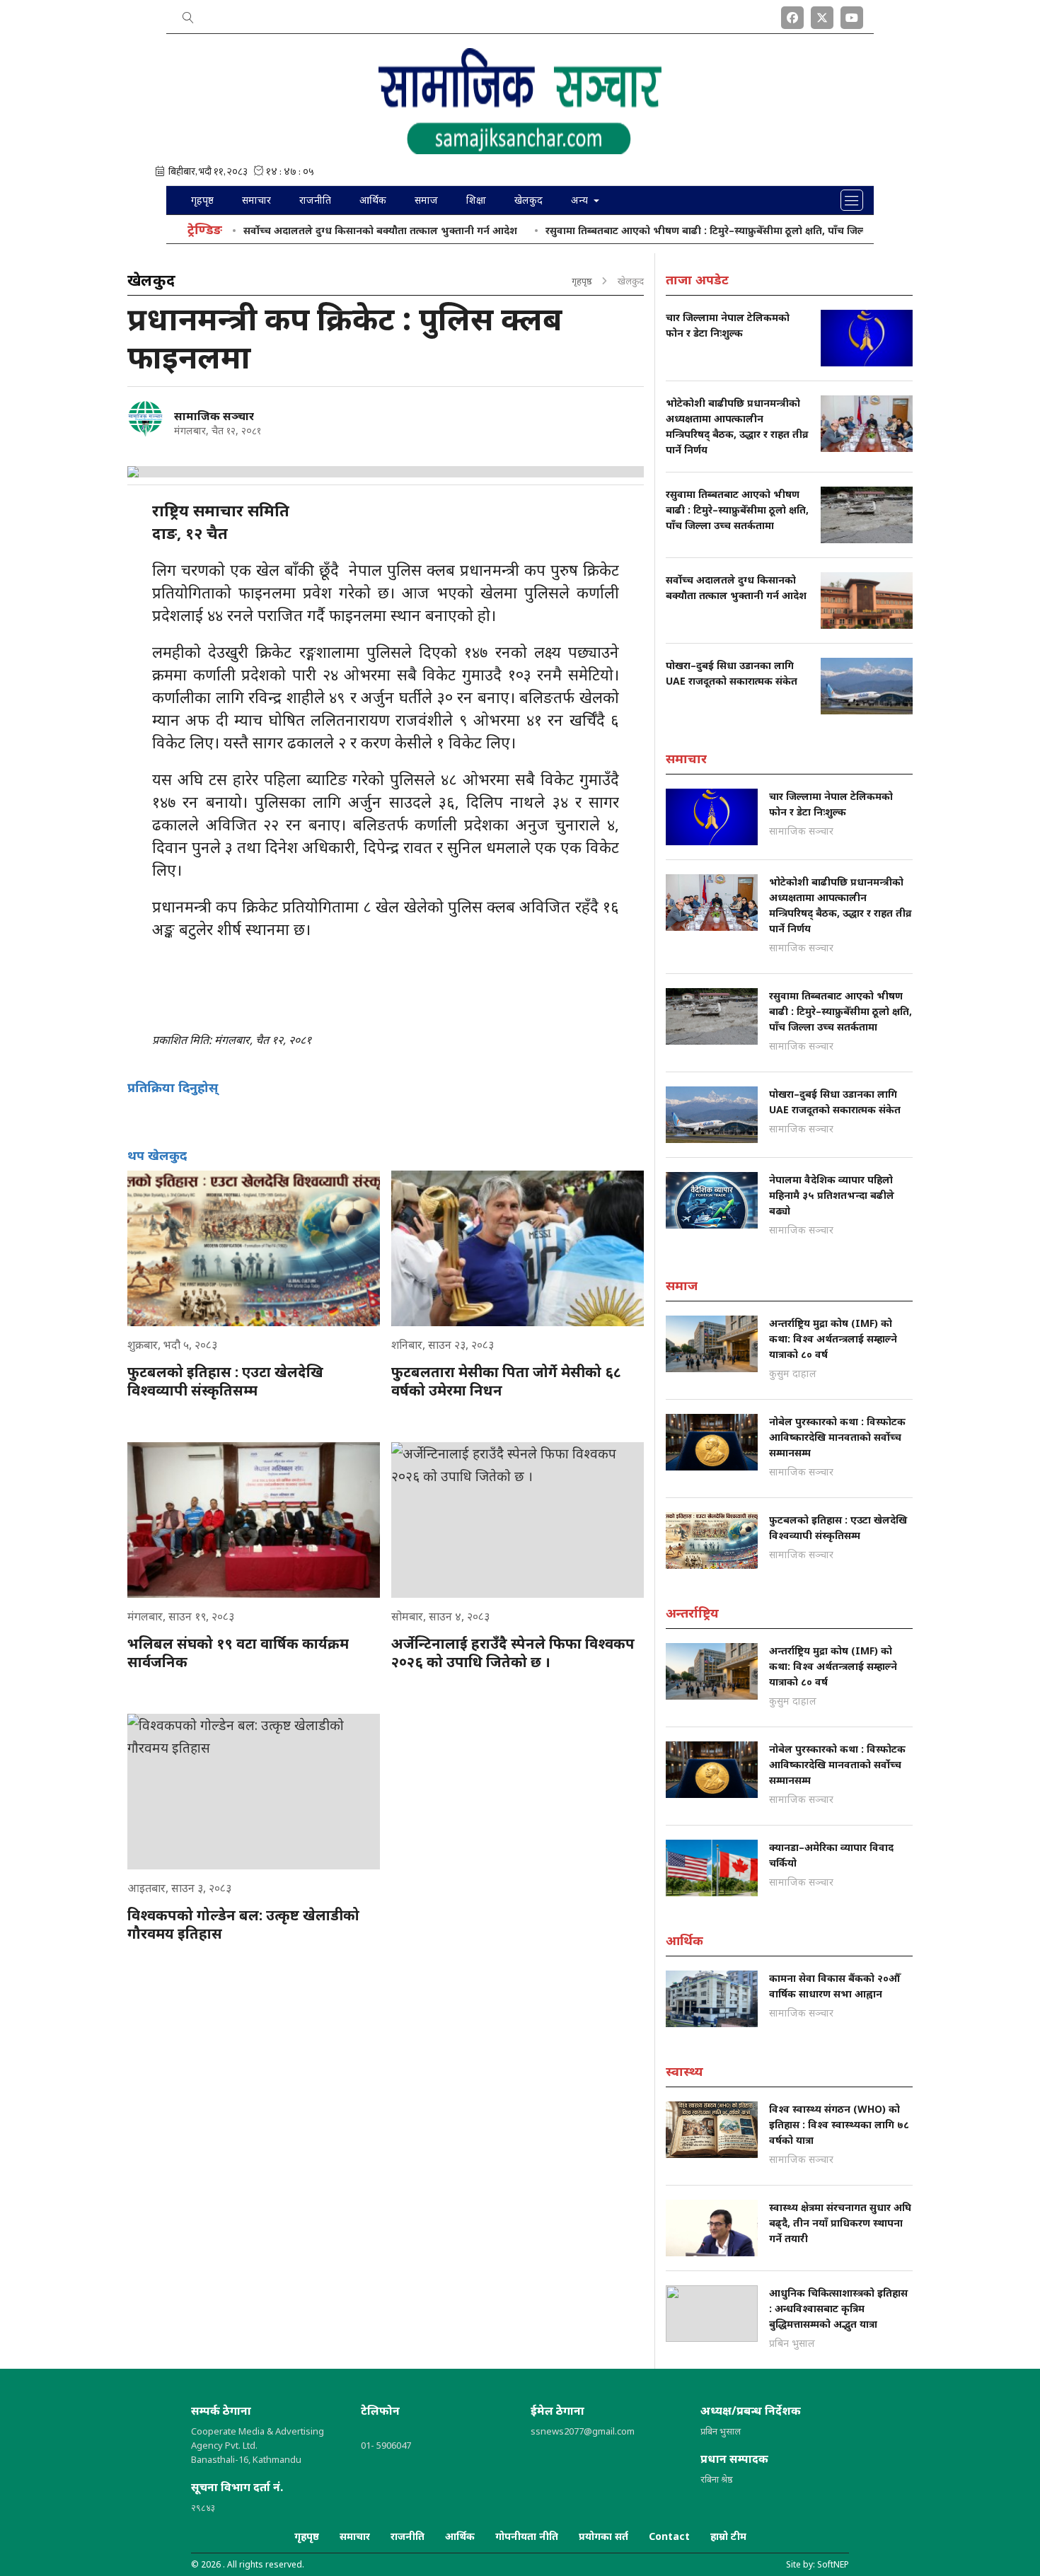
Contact (669, 2536)
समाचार (256, 200)
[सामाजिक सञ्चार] (145, 419)
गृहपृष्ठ (202, 200)
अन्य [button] (581, 200)
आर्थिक (373, 200)
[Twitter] (822, 15)
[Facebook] (792, 15)
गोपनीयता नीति (527, 2536)
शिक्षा (476, 200)
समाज (426, 200)
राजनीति (315, 200)
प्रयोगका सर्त (603, 2536)
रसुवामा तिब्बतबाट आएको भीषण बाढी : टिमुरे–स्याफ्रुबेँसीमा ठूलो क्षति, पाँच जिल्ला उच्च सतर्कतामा (683, 230)
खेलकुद (528, 200)
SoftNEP (833, 2564)
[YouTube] (852, 15)
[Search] (188, 15)
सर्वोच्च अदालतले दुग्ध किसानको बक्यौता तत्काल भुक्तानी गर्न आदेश (322, 230)
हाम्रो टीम (728, 2536)
